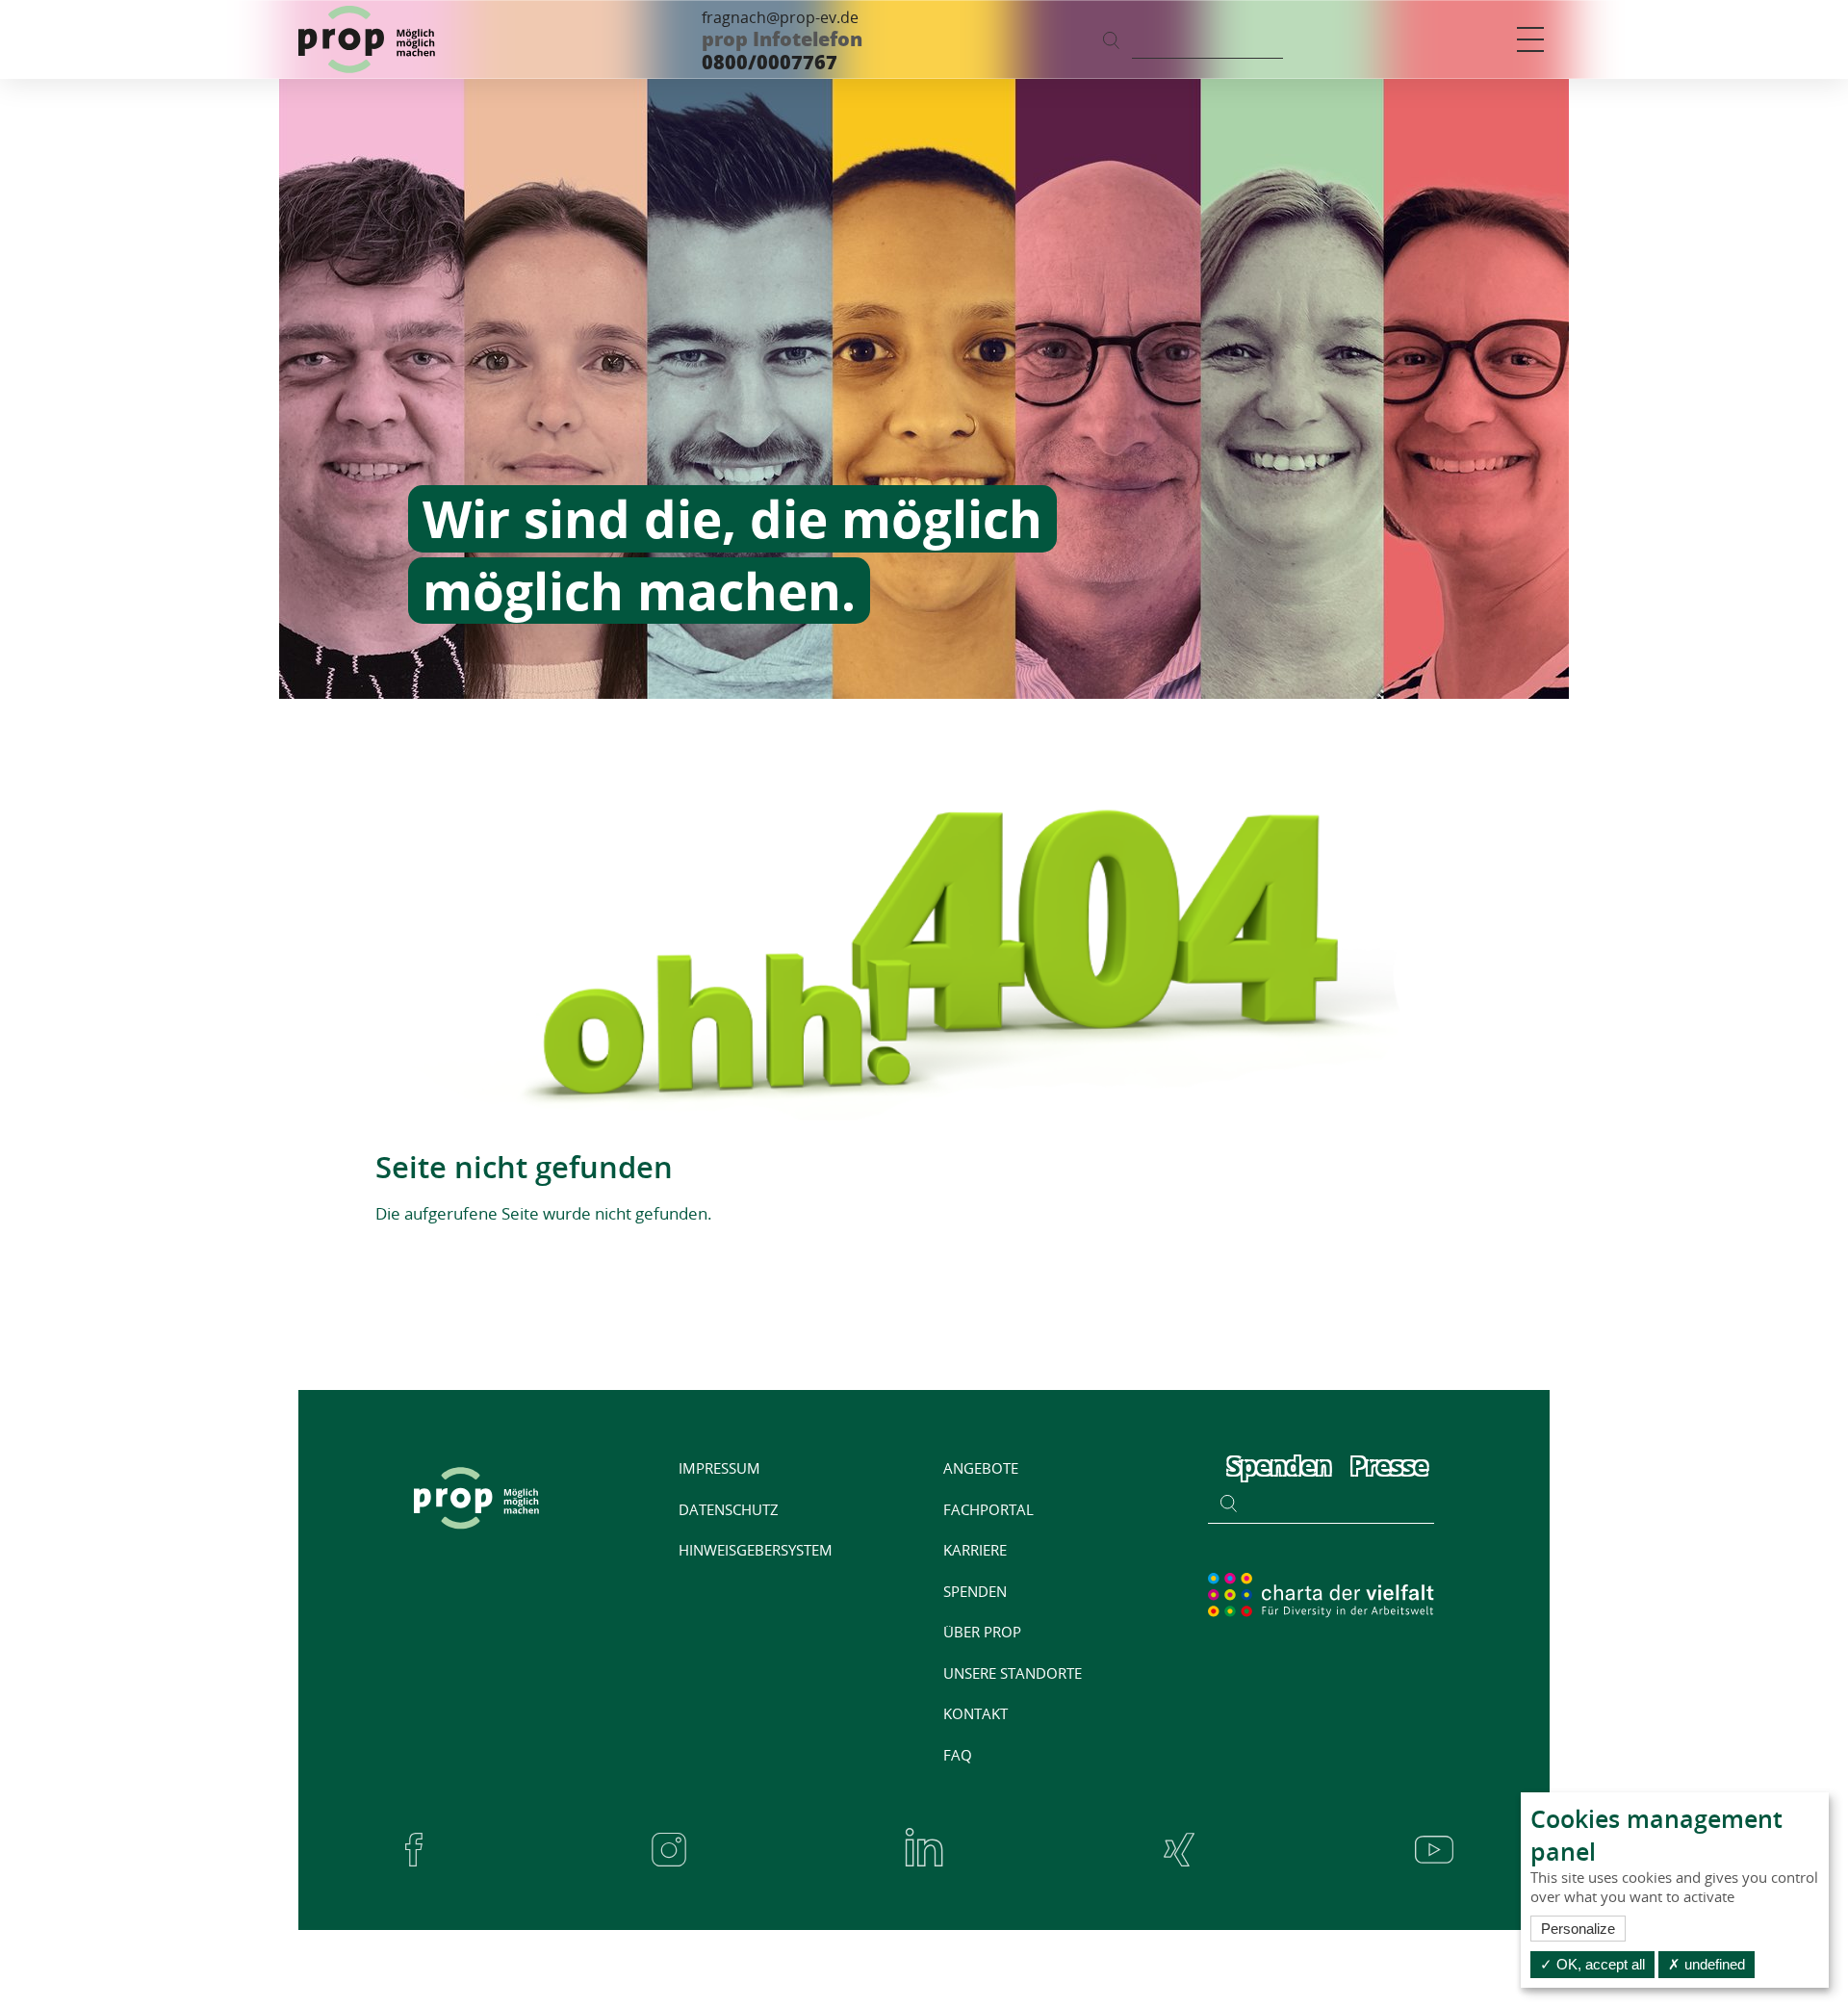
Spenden (1279, 1465)
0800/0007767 (770, 62)
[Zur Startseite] (367, 39)
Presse (1389, 1465)
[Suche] (1111, 39)
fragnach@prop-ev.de (780, 17)
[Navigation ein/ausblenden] (1530, 39)
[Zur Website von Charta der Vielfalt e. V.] (1321, 1594)
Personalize (1578, 1929)
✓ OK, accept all (1592, 1964)
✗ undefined (1707, 1964)
